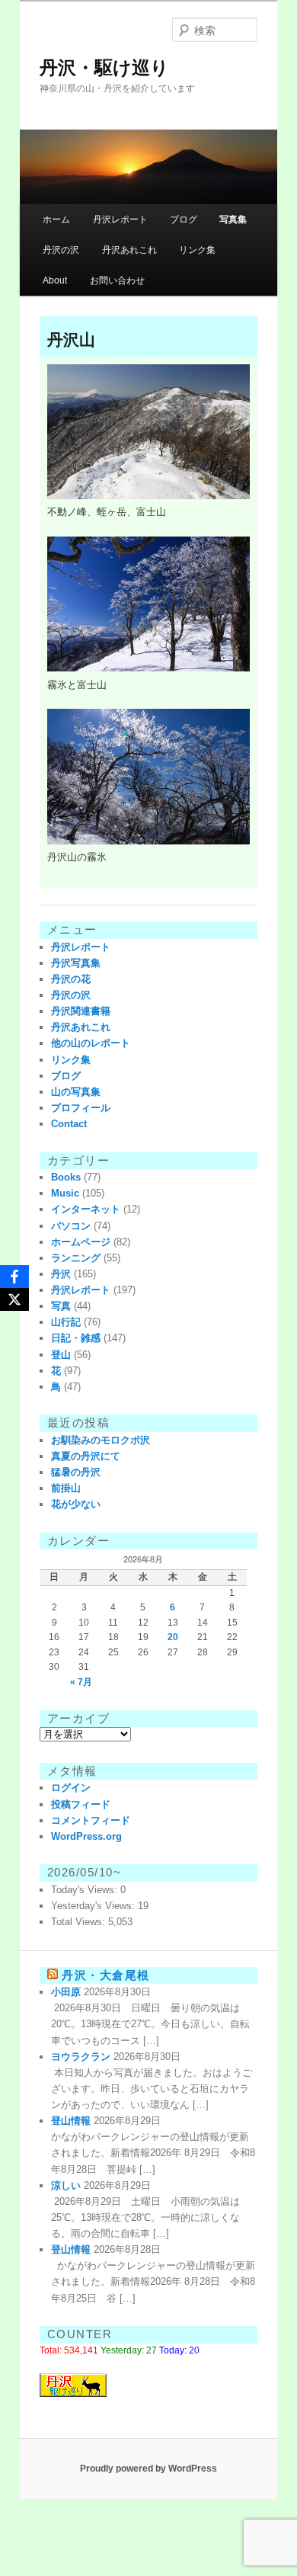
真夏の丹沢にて (86, 1456)
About (55, 280)
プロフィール (81, 1108)
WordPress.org (86, 1836)
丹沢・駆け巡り (104, 67)
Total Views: (80, 1922)
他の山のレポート (91, 1043)
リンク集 (197, 250)
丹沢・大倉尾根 (106, 1975)
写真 (61, 1306)
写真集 (233, 219)
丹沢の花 (71, 979)
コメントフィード (91, 1820)
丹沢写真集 (76, 963)
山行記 (66, 1322)
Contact (69, 1124)
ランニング (76, 1258)
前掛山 (66, 1488)
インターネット (86, 1209)
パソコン (71, 1226)
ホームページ (81, 1242)
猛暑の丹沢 (76, 1472)
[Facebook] (14, 1277)
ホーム (56, 219)
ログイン (71, 1788)
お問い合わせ (117, 280)
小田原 (66, 1992)
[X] (14, 1299)
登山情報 (71, 2121)
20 (173, 1637)
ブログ (184, 219)
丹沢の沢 (61, 250)
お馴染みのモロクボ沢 (101, 1440)
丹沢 (61, 1274)
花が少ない (76, 1504)
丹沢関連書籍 (81, 1011)
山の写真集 (76, 1092)
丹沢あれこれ (129, 250)
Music (65, 1193)
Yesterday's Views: (94, 1906)
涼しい (66, 2185)
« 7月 (81, 1682)
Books (66, 1177)
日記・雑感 (76, 1338)
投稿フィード (81, 1804)
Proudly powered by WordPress (148, 2469)
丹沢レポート (120, 219)
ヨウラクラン (81, 2057)
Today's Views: (86, 1890)
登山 (61, 1355)
